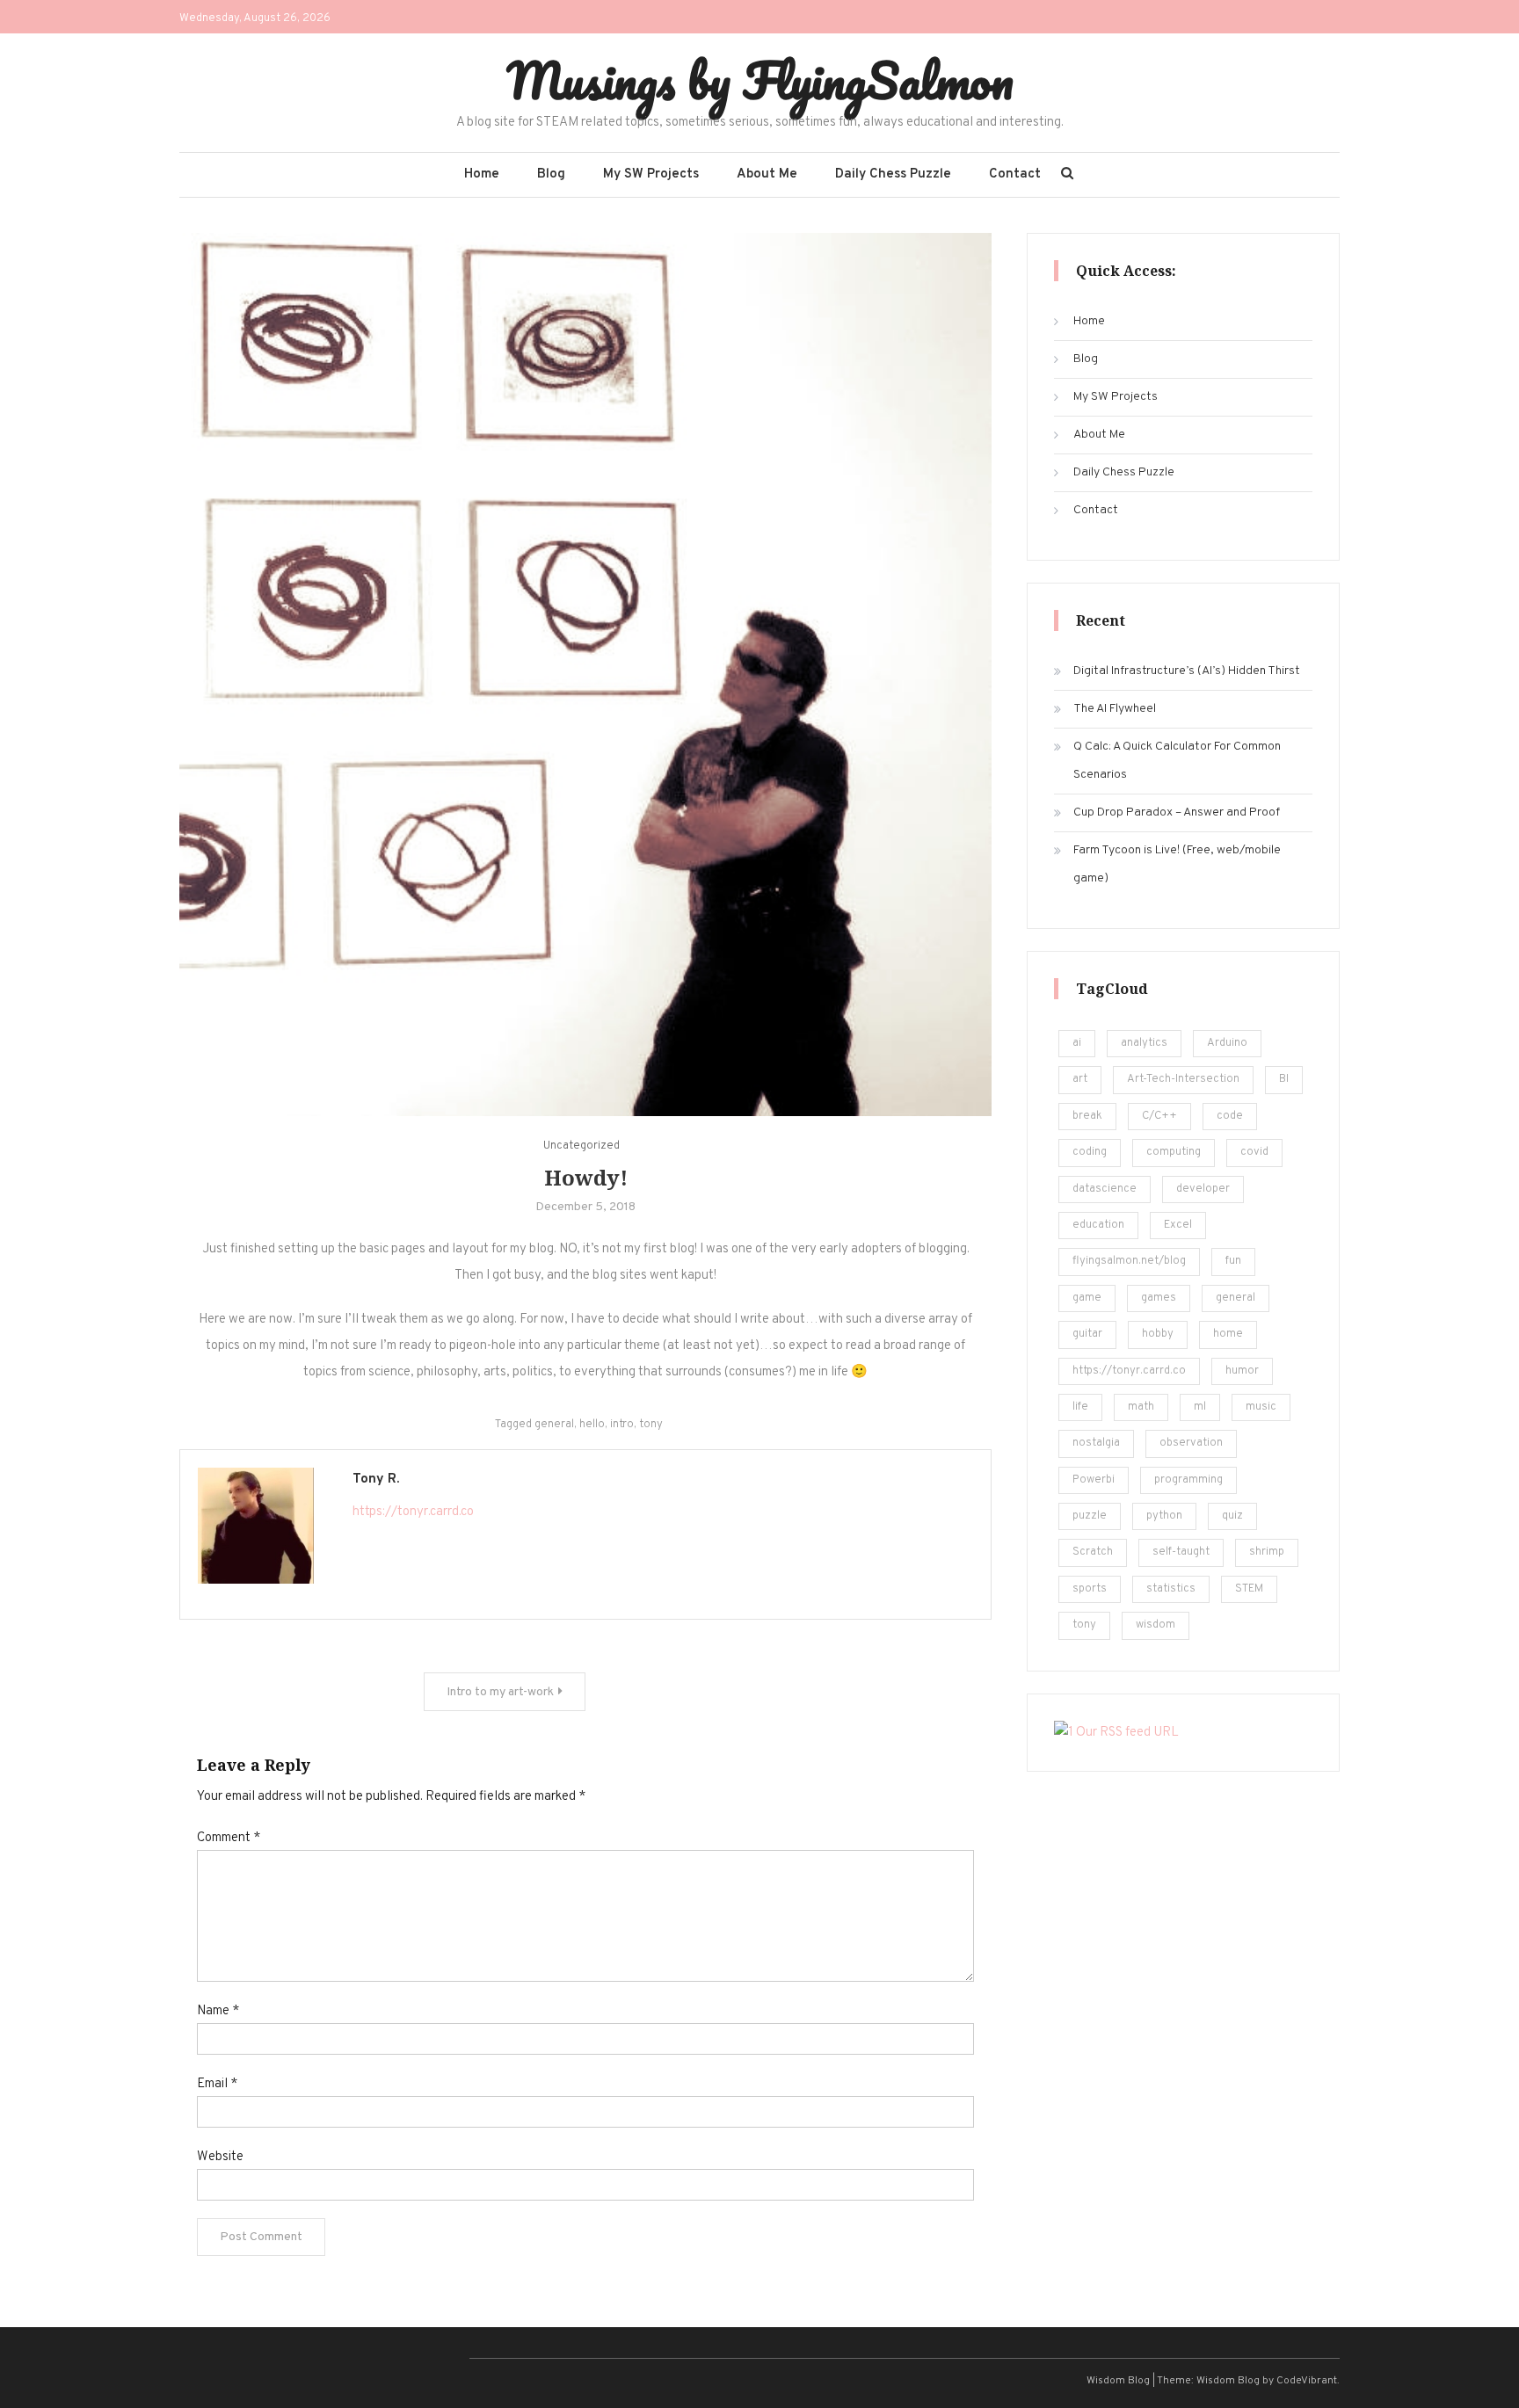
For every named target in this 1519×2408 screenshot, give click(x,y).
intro (622, 1425)
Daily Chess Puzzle (893, 174)
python (1164, 1516)
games (1159, 1298)
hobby (1158, 1334)
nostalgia (1096, 1443)
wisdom (1156, 1625)
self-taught (1181, 1552)
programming (1188, 1480)
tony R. (376, 1480)
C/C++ (1159, 1116)
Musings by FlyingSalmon (760, 80)
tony (651, 1425)
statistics (1171, 1589)
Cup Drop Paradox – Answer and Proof (1177, 812)
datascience (1105, 1189)
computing (1174, 1152)
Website (220, 2157)
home (1228, 1334)
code (1230, 1116)
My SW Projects (651, 174)
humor (1242, 1371)
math (1141, 1407)
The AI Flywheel (1115, 709)
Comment (229, 1838)
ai (1077, 1043)
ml (1200, 1407)
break (1087, 1116)
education (1098, 1225)
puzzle (1090, 1516)
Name (218, 2011)
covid (1254, 1152)
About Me (767, 174)
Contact (1015, 174)
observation (1191, 1443)
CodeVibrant (1307, 2381)
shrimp (1267, 1552)
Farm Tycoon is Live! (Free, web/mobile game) (1177, 864)
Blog (551, 174)
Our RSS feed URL (1126, 1733)
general (554, 1425)
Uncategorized (581, 1146)
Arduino (1227, 1043)
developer (1203, 1189)
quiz (1232, 1516)
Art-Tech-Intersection (1183, 1079)
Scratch (1093, 1552)
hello (592, 1425)
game (1087, 1298)
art (1080, 1079)
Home (482, 174)
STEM (1249, 1589)
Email (217, 2084)
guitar (1087, 1334)
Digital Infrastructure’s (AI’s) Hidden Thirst (1187, 671)
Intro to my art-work (500, 1692)
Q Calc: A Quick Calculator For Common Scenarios (1177, 761)
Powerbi (1094, 1480)
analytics (1144, 1043)
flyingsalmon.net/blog (1129, 1261)
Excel (1178, 1225)
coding (1090, 1152)
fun (1233, 1261)
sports (1090, 1589)
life (1080, 1407)
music (1261, 1407)
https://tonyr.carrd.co (413, 1512)
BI (1284, 1079)
